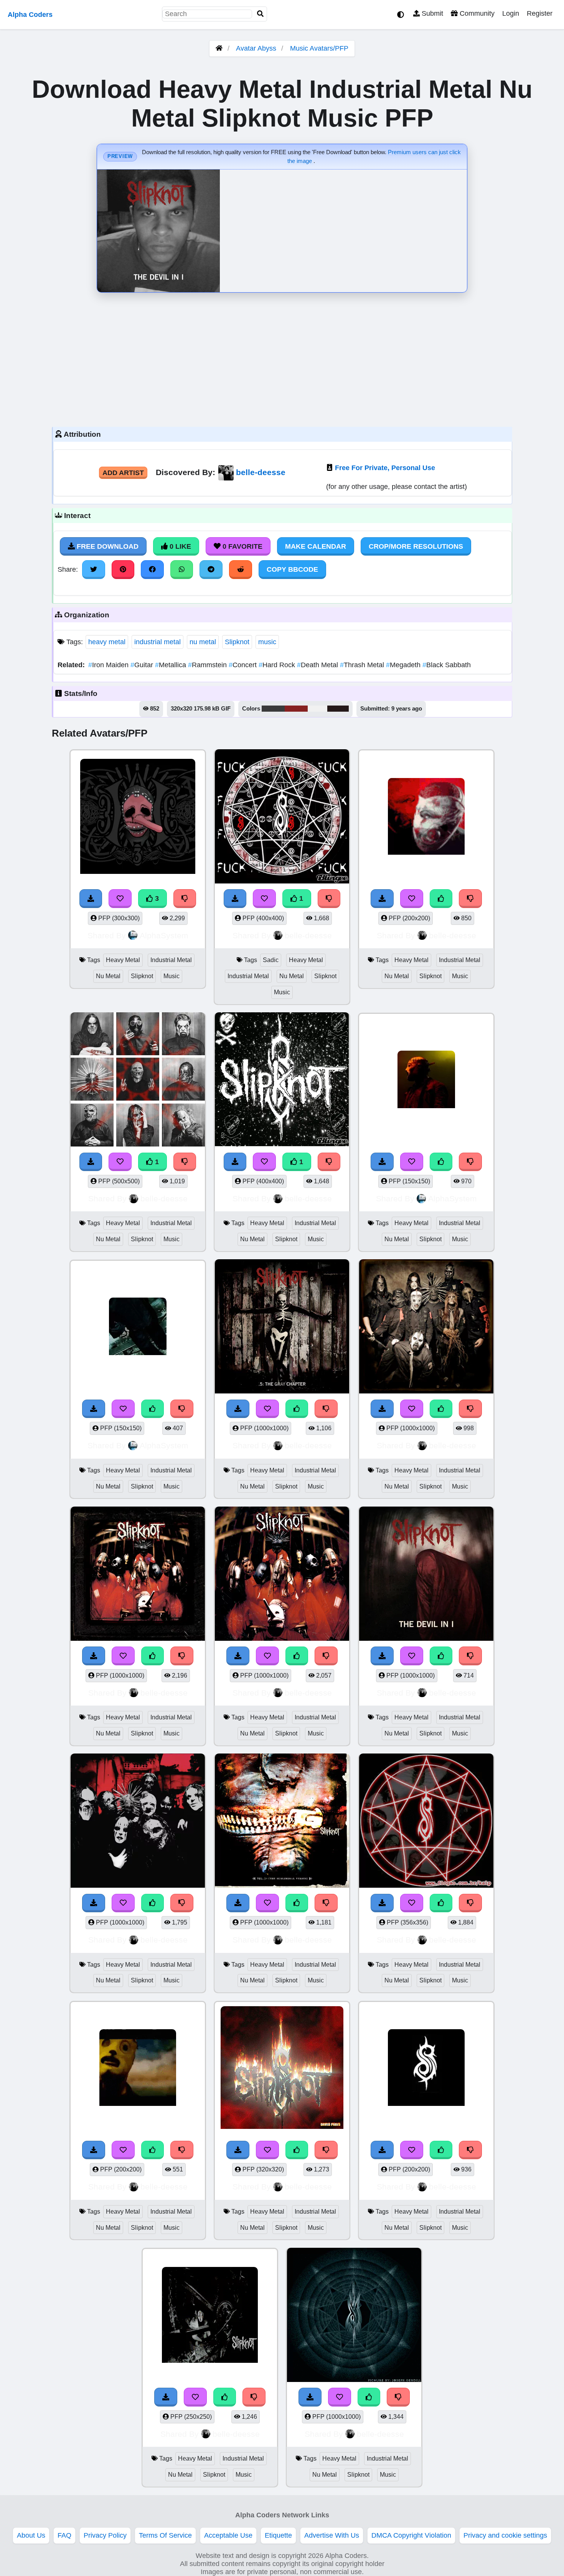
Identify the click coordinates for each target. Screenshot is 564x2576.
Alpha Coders (30, 15)
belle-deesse (261, 472)
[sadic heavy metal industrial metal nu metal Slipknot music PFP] (282, 818)
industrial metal (157, 642)
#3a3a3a (273, 709)
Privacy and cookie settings (505, 2535)
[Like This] (441, 898)
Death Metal (318, 665)
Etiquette (278, 2535)
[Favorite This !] (264, 898)
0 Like (179, 546)
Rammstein (208, 665)
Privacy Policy (105, 2535)
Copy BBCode (292, 569)
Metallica (172, 665)
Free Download (107, 546)
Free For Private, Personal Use (385, 468)
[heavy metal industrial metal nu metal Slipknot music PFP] (426, 818)
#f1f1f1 (317, 709)
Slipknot (237, 642)
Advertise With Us (332, 2535)
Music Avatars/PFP (319, 48)
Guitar (143, 665)
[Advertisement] (282, 358)
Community (476, 13)
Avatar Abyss (256, 48)
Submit (431, 13)
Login (511, 13)
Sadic (271, 960)
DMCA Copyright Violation (411, 2535)
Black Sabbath (447, 665)
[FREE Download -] (235, 898)
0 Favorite (242, 546)
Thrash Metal (363, 665)
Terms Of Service (165, 2535)
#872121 (296, 709)
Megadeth (404, 665)
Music (172, 976)
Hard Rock (278, 665)
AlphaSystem (164, 935)
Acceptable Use (228, 2535)
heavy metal (107, 642)
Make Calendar (316, 546)
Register (540, 13)
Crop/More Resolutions (416, 546)
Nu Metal (108, 976)
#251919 (338, 709)
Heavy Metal (123, 960)
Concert (244, 665)
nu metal (203, 642)
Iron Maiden (109, 665)
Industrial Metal (171, 960)
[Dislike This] (329, 898)
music (267, 642)
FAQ (64, 2535)
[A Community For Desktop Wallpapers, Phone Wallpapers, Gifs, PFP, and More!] (219, 48)
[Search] (261, 14)
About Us (31, 2535)
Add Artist (123, 473)
